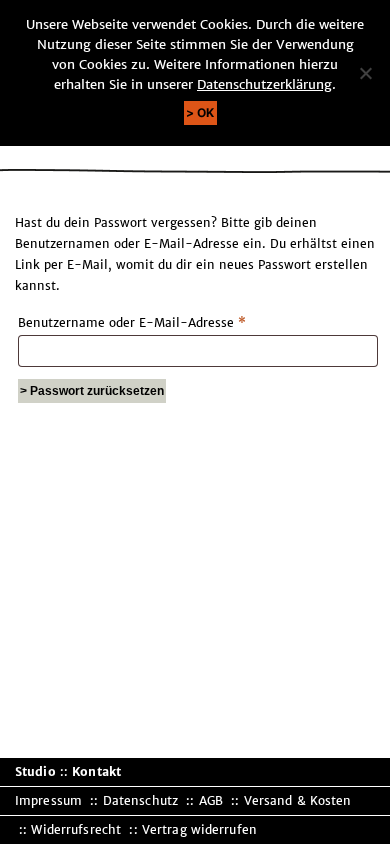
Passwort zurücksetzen (97, 391)
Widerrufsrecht (76, 829)
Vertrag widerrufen (199, 829)
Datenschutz (140, 800)
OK (206, 112)
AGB (211, 800)
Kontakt (96, 771)
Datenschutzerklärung (264, 84)
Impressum (48, 800)
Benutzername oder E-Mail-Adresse (166, 322)
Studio (35, 771)
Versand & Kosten (298, 800)
